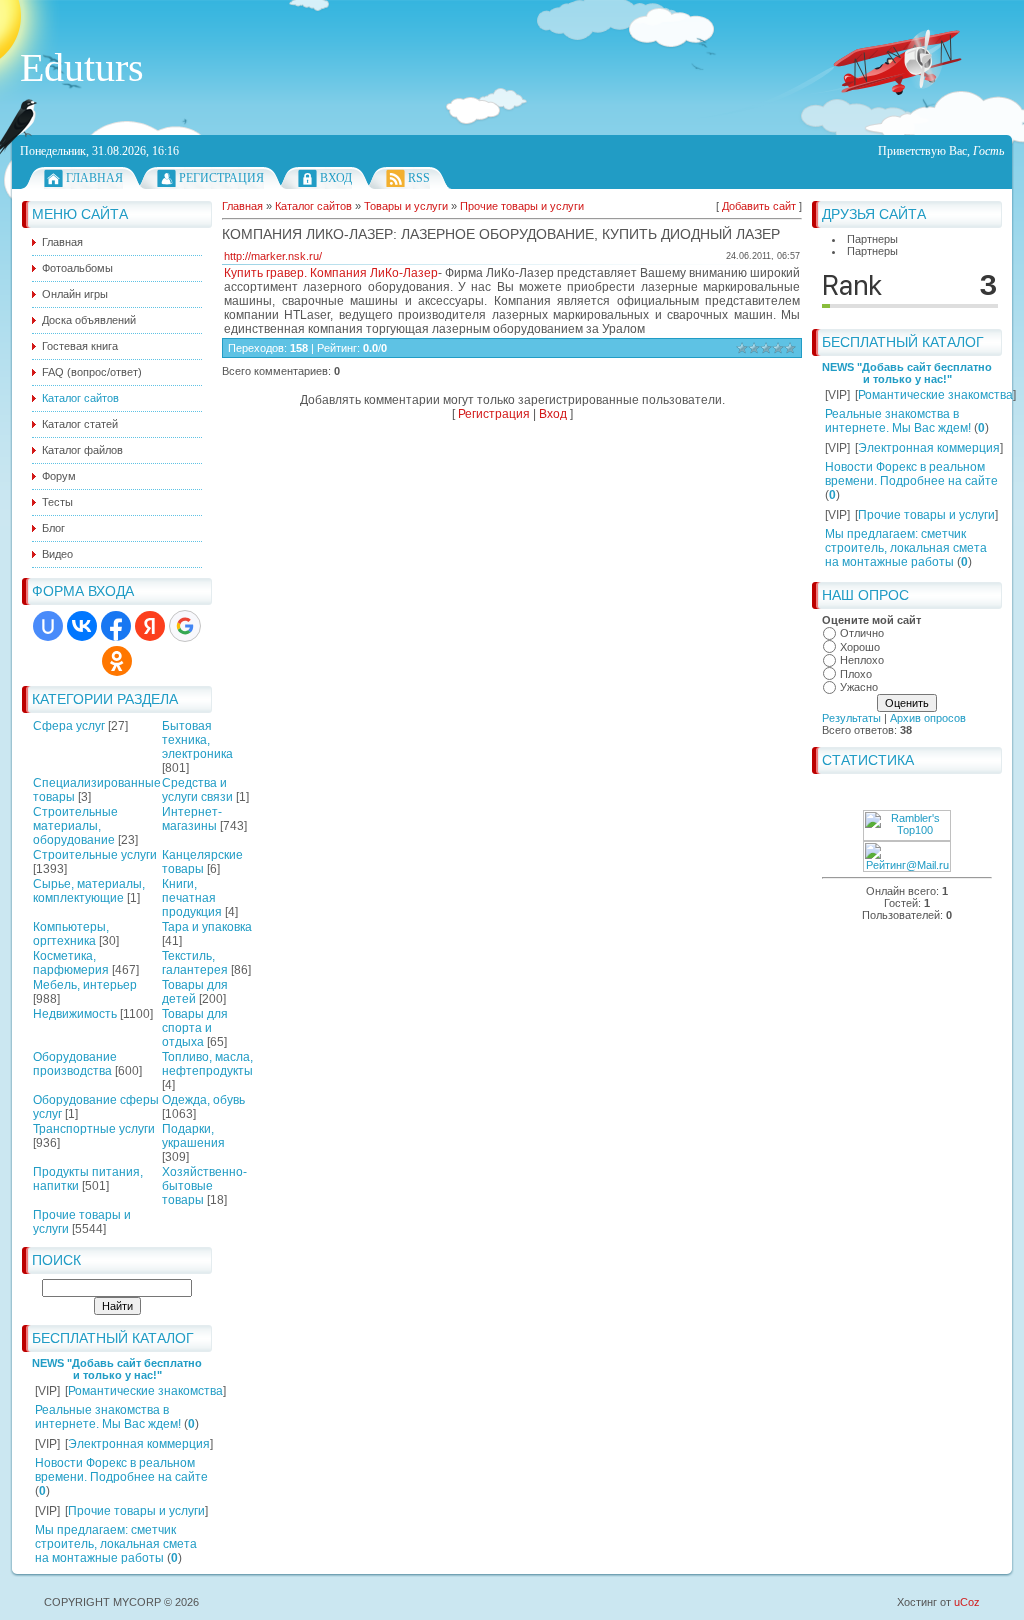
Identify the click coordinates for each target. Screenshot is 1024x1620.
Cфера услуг (69, 726)
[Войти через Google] (185, 626)
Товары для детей (195, 992)
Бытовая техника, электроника (197, 740)
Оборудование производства (75, 1064)
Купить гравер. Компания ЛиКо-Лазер (331, 273)
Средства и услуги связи (197, 790)
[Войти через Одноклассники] (117, 661)
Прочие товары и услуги (136, 1511)
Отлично (862, 633)
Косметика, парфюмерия (71, 963)
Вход (336, 178)
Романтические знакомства (145, 1391)
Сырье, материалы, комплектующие (89, 891)
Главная (94, 178)
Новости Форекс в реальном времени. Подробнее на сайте (121, 1470)
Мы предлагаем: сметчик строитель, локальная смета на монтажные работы (116, 1544)
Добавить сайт (759, 206)
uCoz (967, 1602)
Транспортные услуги (94, 1129)
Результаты (851, 718)
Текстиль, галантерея (195, 963)
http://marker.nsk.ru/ (273, 256)
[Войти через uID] (48, 626)
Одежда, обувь (203, 1100)
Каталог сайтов (313, 206)
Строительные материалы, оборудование (75, 826)
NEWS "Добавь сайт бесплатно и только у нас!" (117, 1369)
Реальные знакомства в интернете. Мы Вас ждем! (108, 1417)
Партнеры (872, 239)
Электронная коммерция (139, 1444)
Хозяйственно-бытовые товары (204, 1186)
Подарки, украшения (193, 1136)
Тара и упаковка (207, 927)
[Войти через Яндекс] (150, 626)
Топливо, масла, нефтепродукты (207, 1064)
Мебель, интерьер (85, 985)
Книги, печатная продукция (192, 898)
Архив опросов (928, 718)
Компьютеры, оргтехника (71, 934)
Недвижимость (75, 1014)
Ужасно (859, 687)
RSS (419, 178)
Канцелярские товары (202, 862)
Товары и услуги (406, 206)
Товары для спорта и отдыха (195, 1028)
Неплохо (862, 660)
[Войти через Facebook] (116, 626)
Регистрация (221, 178)
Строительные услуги (95, 855)
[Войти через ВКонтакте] (82, 626)
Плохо (856, 674)
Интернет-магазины (192, 819)
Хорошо (860, 647)
